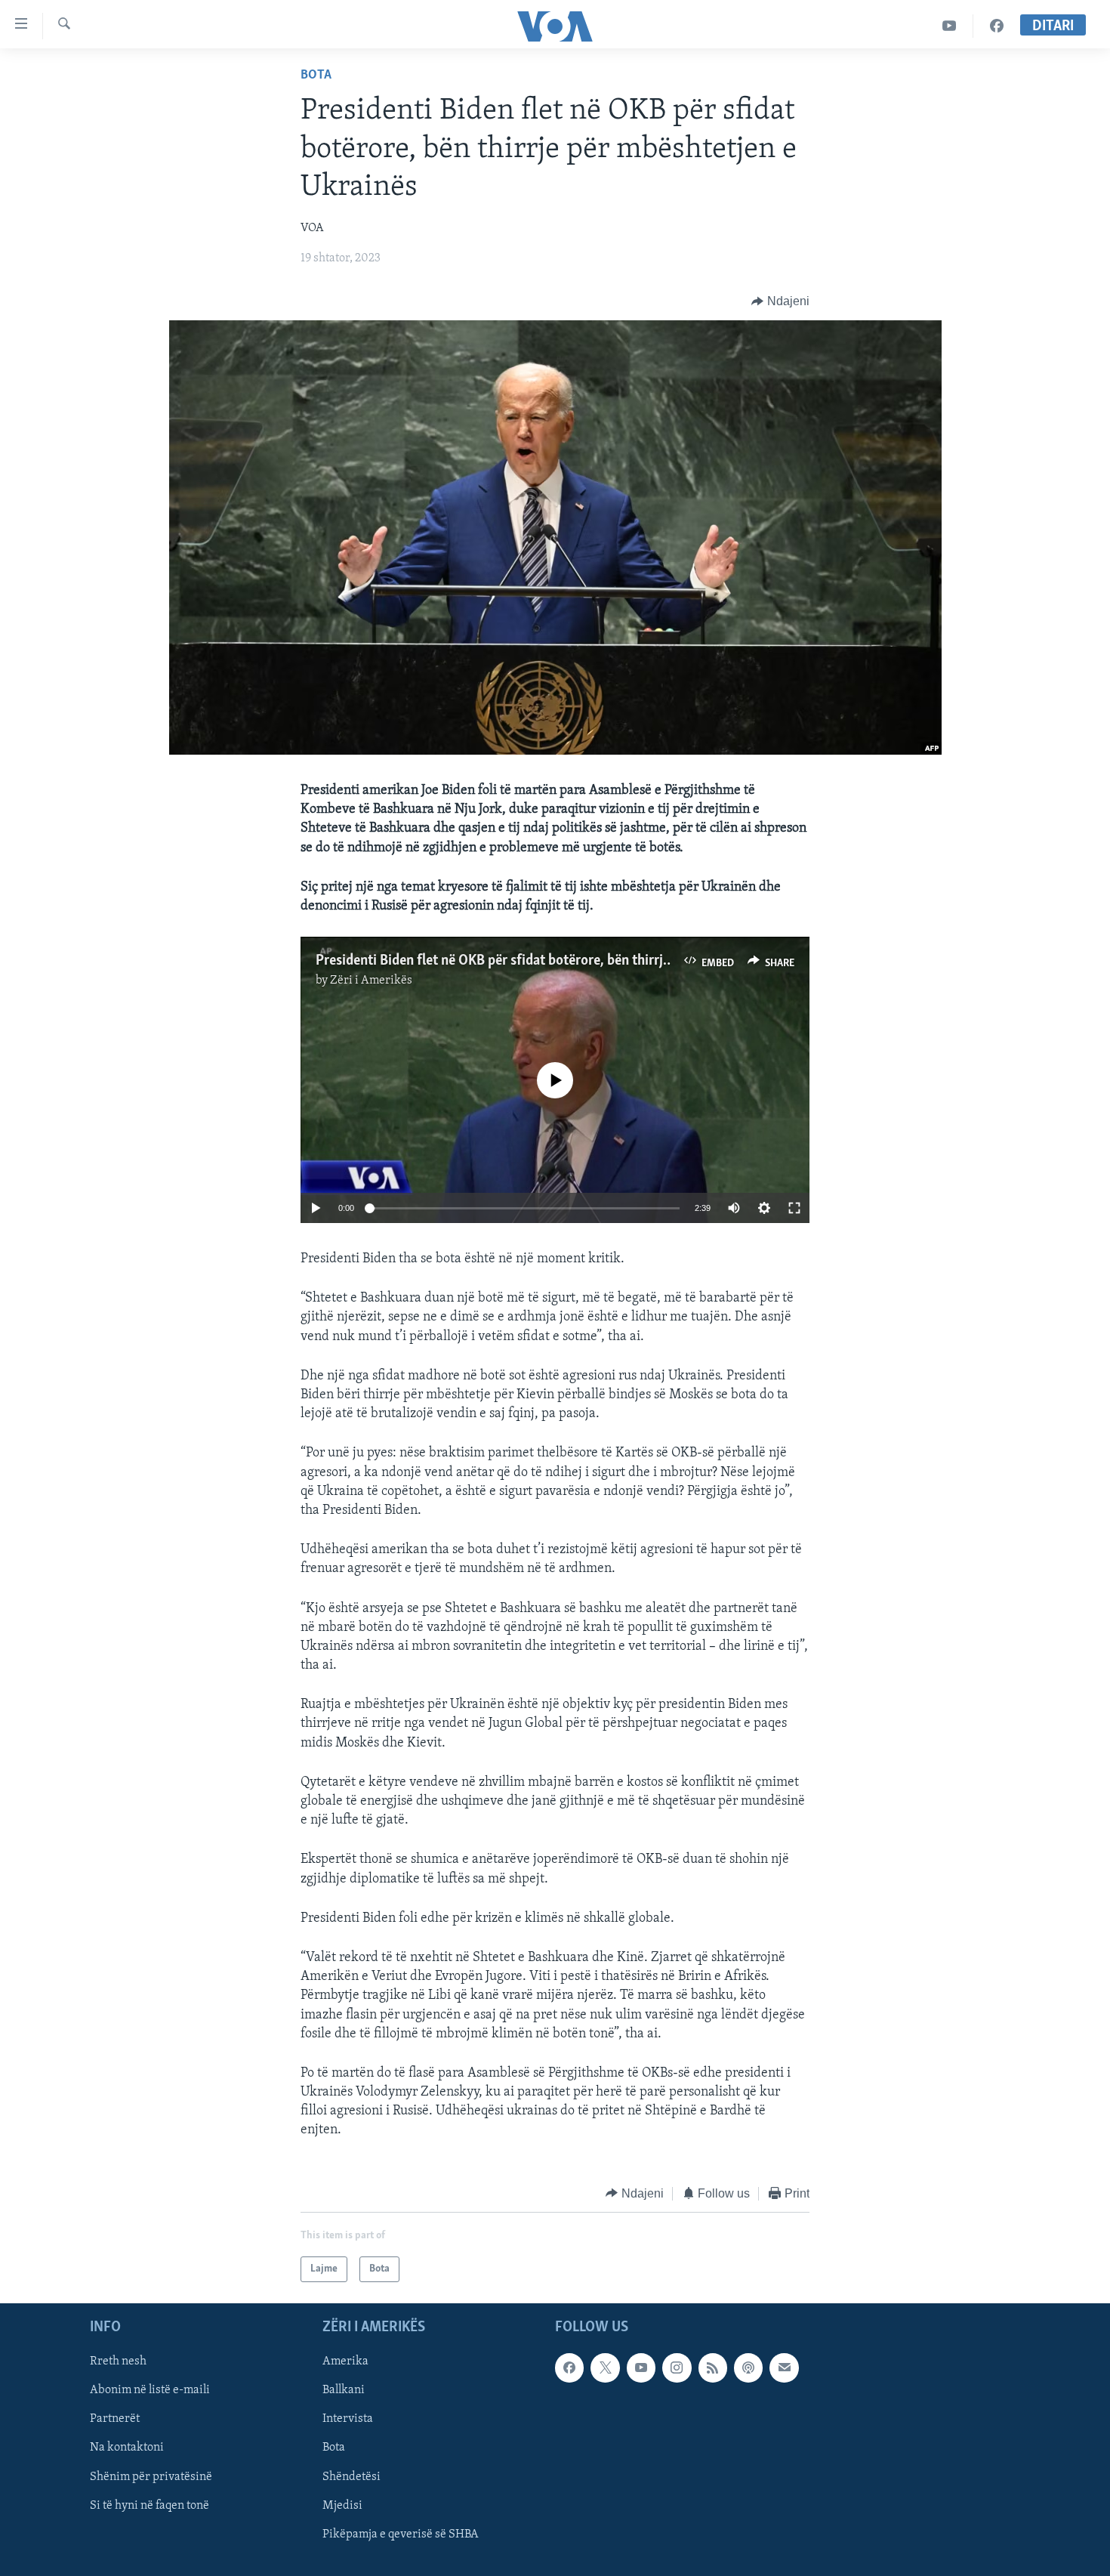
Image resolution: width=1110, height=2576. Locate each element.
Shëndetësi (351, 2477)
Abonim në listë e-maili (150, 2391)
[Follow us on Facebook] (569, 2368)
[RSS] (713, 2368)
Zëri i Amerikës (371, 981)
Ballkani (344, 2391)
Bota (316, 76)
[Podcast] (748, 2368)
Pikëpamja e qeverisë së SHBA (401, 2534)
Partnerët (115, 2420)
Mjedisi (342, 2506)
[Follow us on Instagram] (677, 2368)
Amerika (345, 2362)
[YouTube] (950, 26)
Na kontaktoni (127, 2448)
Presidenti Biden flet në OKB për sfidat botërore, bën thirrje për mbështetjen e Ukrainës (576, 961)
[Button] (780, 301)
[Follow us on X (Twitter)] (605, 2368)
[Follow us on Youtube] (641, 2368)
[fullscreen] (794, 1208)
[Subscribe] (784, 2368)
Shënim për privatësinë (151, 2477)
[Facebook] (997, 26)
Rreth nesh (118, 2362)
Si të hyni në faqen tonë (150, 2506)
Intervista (348, 2420)
